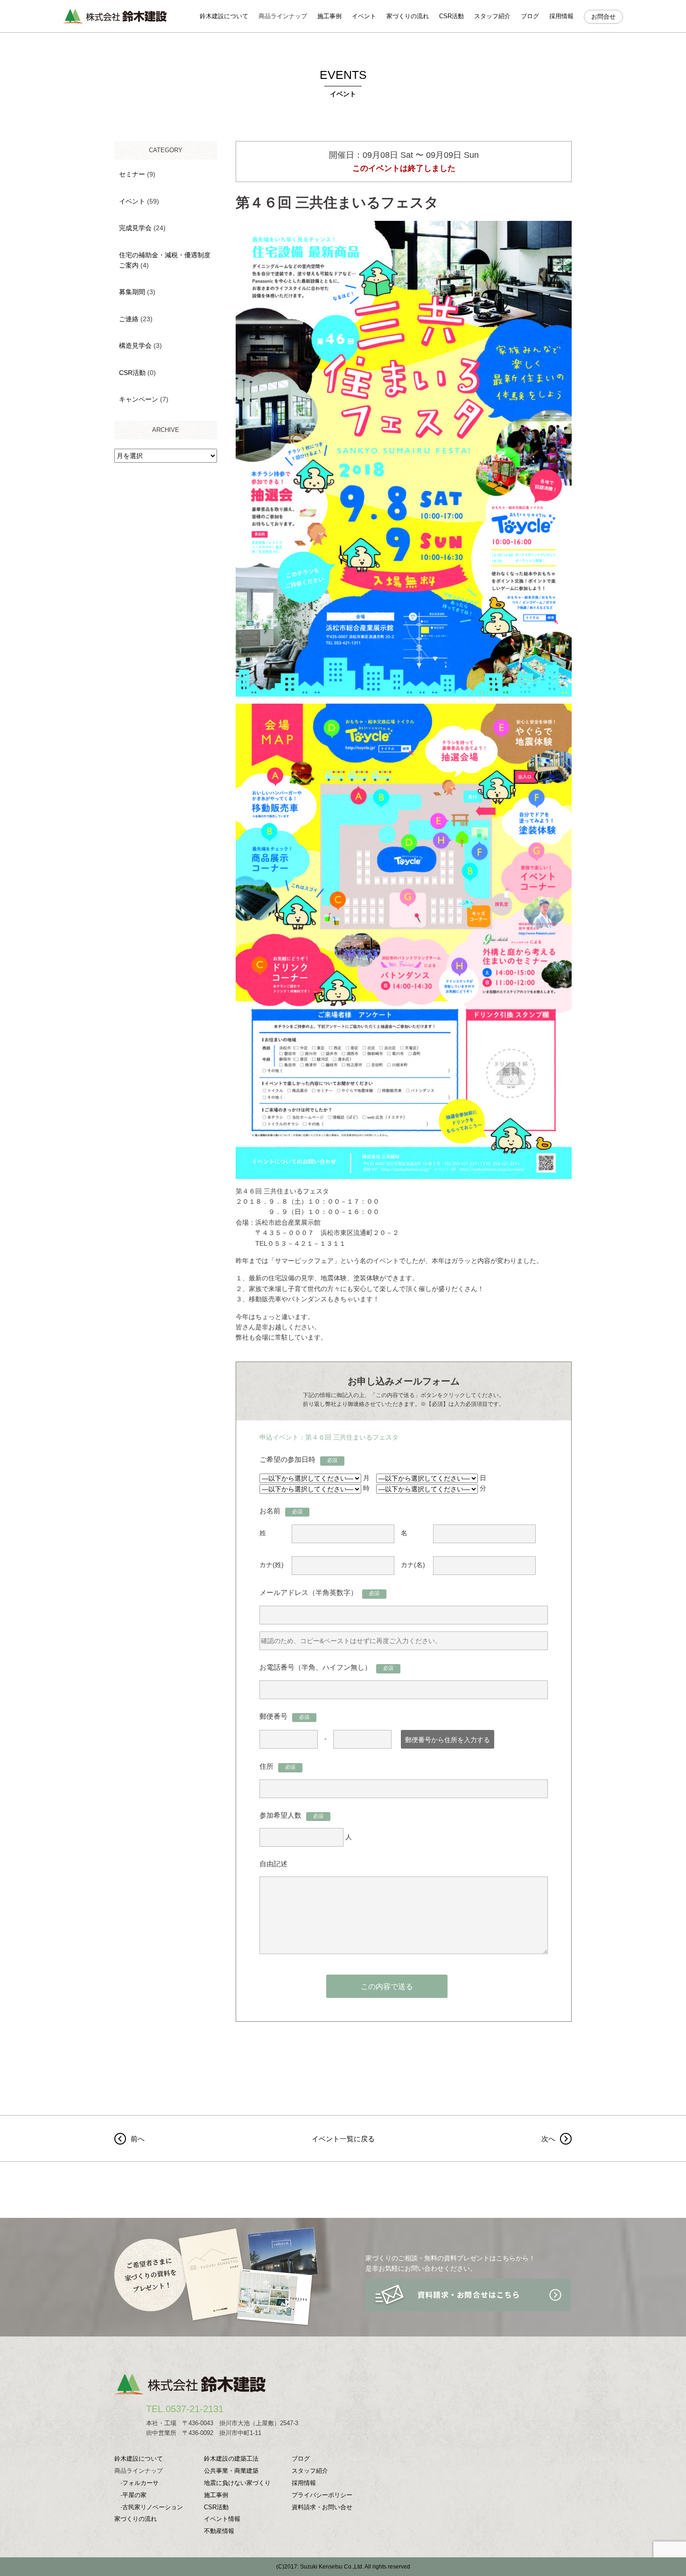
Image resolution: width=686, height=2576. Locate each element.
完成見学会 (135, 228)
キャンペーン (139, 399)
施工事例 (329, 16)
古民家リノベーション (153, 2507)
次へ (548, 2139)
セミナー (132, 174)
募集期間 (132, 292)
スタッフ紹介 (492, 16)
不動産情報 (219, 2531)
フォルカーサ (140, 2483)
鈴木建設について (224, 16)
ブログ (530, 16)
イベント (364, 16)
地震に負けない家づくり (237, 2483)
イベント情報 (222, 2519)
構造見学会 (135, 346)
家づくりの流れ (408, 16)
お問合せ (603, 17)
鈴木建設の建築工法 (231, 2459)
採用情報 (561, 16)
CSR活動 (451, 16)
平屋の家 (134, 2495)
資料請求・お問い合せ (322, 2507)
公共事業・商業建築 (231, 2471)
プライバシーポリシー (322, 2495)
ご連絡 (129, 319)
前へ (138, 2139)
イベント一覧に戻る (343, 2139)
